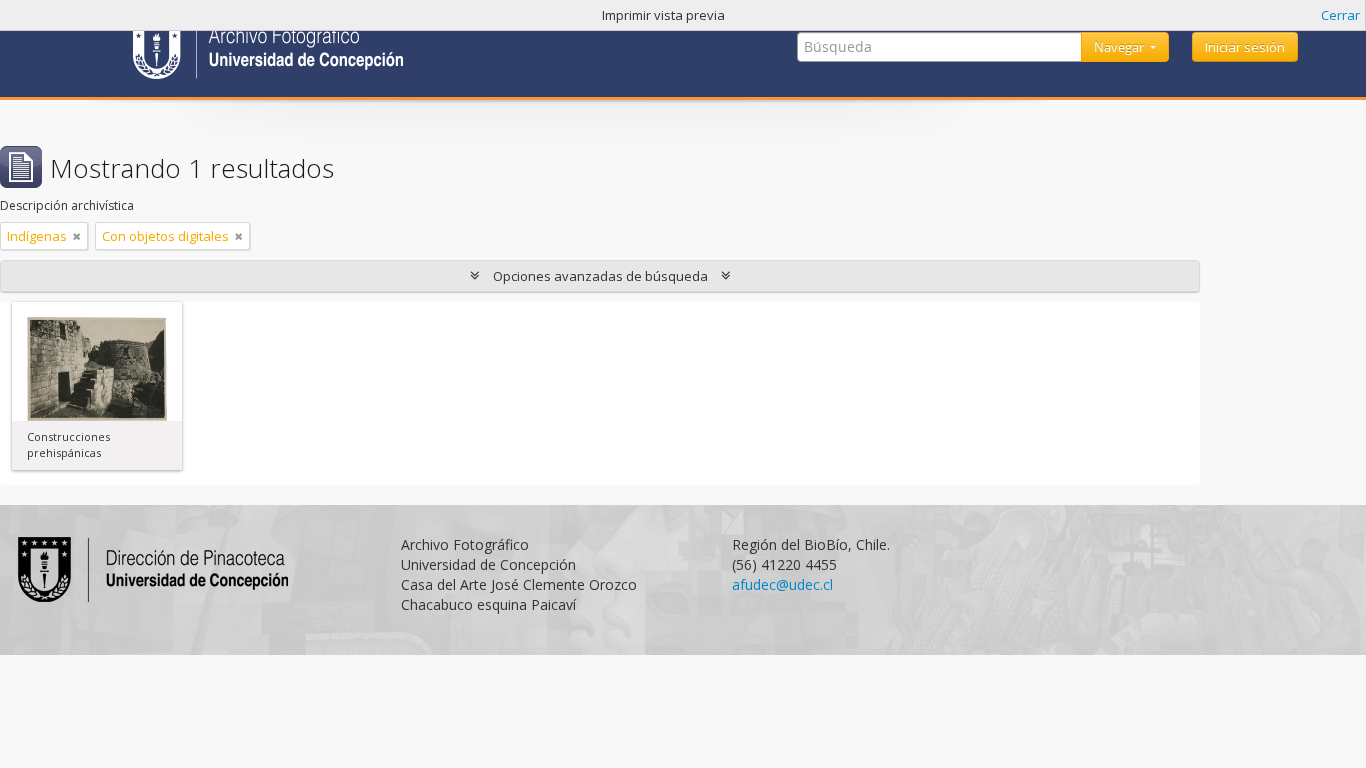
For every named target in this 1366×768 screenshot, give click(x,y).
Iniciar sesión (1245, 47)
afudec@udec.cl (782, 584)
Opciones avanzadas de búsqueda (600, 276)
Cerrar (1340, 15)
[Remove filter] (77, 236)
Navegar (1120, 47)
